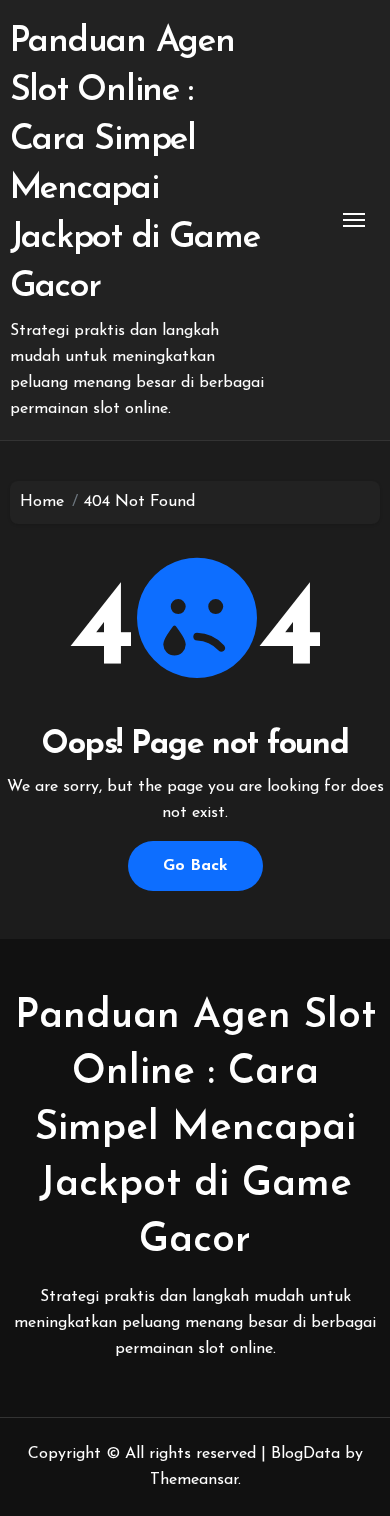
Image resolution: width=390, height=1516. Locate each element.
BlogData (305, 1454)
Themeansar (194, 1480)
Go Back (195, 866)
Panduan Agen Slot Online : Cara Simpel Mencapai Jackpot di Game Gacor (195, 1129)
